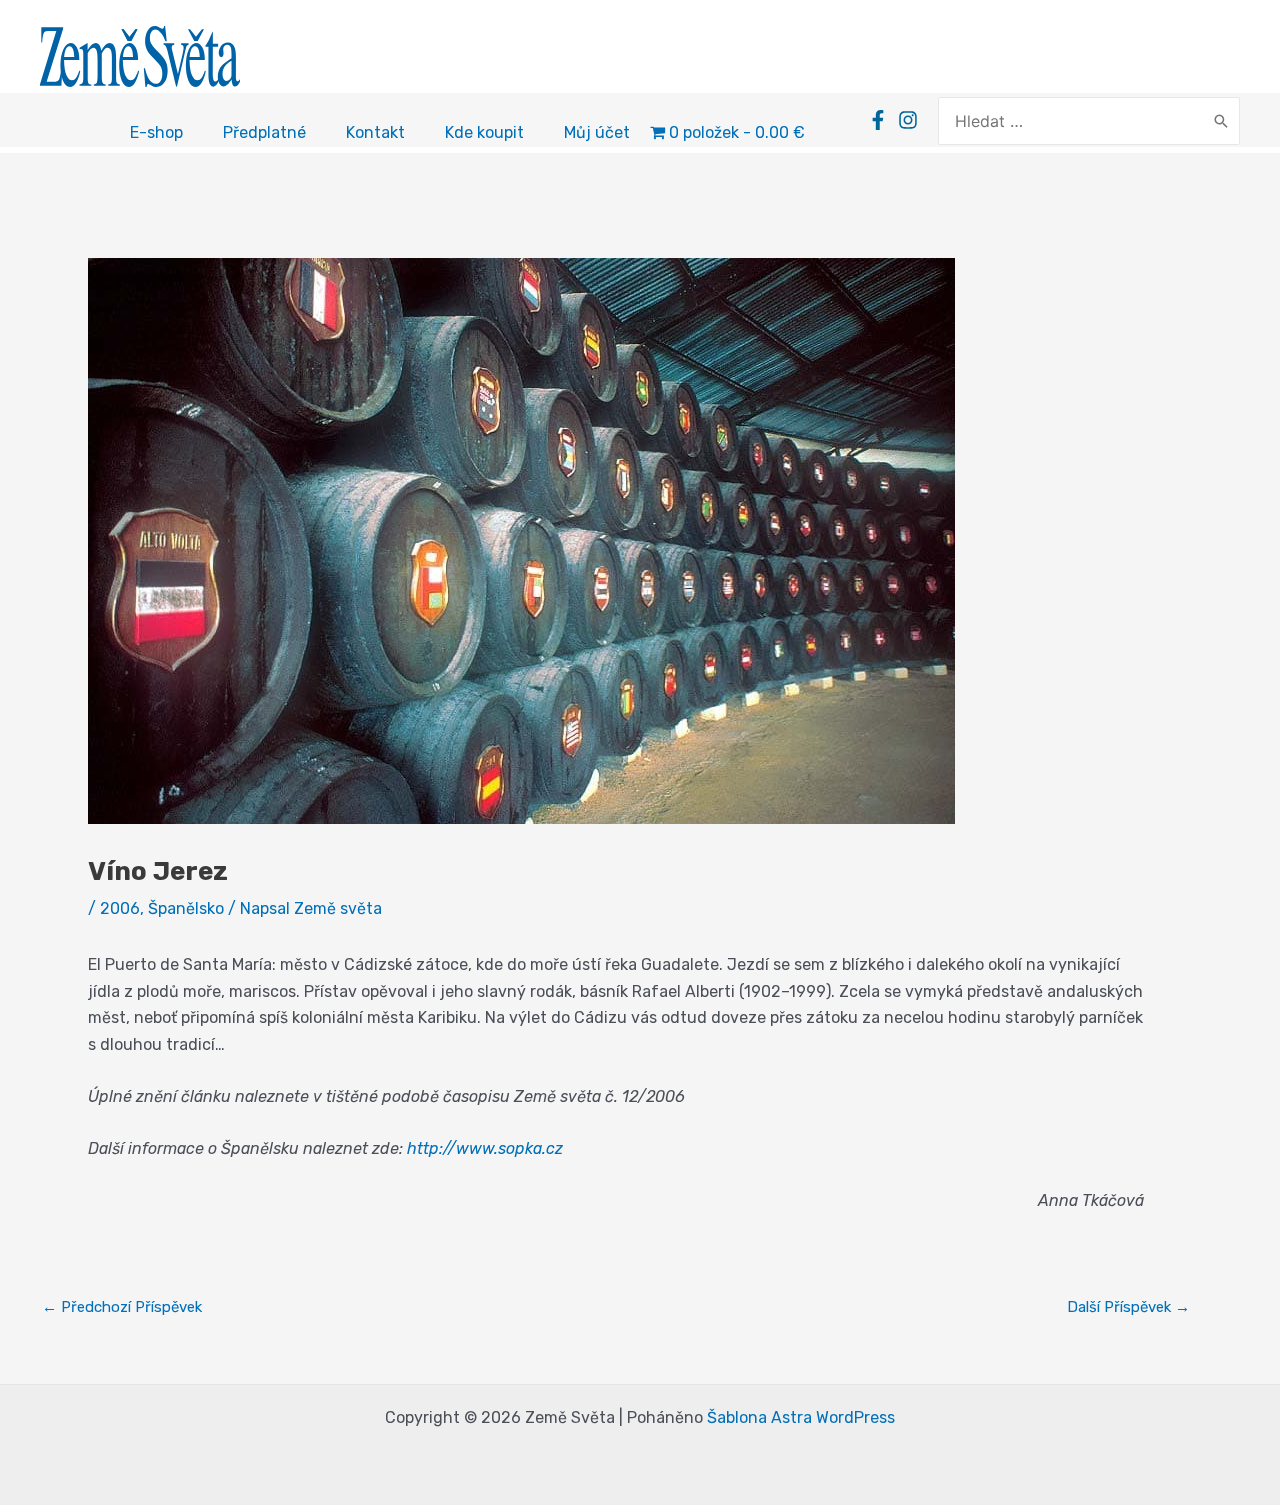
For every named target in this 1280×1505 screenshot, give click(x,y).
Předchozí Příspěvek (122, 1307)
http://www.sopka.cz (485, 1148)
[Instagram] (908, 120)
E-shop (156, 132)
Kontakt (375, 132)
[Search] (1221, 121)
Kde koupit (484, 132)
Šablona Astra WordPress (801, 1417)
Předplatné (264, 132)
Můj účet (597, 132)
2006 (120, 908)
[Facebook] (878, 120)
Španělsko (186, 908)
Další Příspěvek (1128, 1307)
